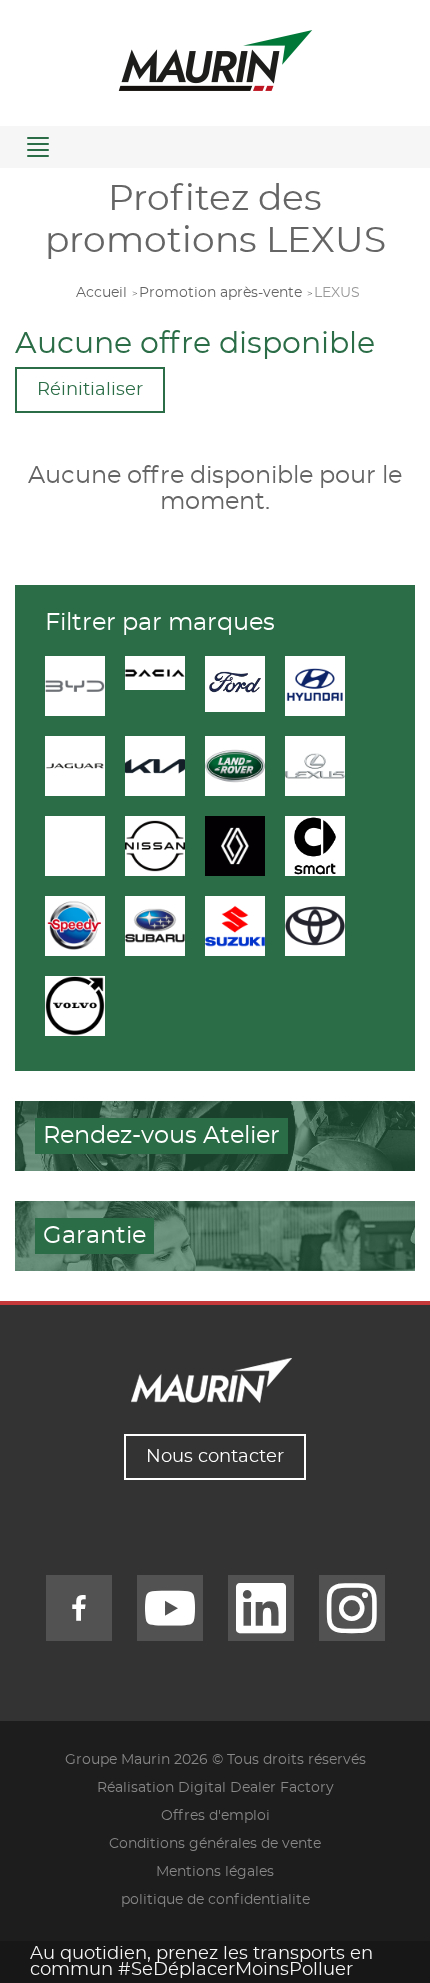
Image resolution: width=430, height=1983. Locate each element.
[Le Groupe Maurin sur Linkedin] (261, 1608)
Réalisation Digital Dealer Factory (215, 1788)
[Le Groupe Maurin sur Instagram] (352, 1608)
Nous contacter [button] (215, 1457)
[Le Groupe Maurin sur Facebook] (79, 1608)
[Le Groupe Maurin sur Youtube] (170, 1608)
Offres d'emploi (215, 1816)
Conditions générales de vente (215, 1844)
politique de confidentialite (215, 1900)
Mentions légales (215, 1872)
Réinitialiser (90, 390)
